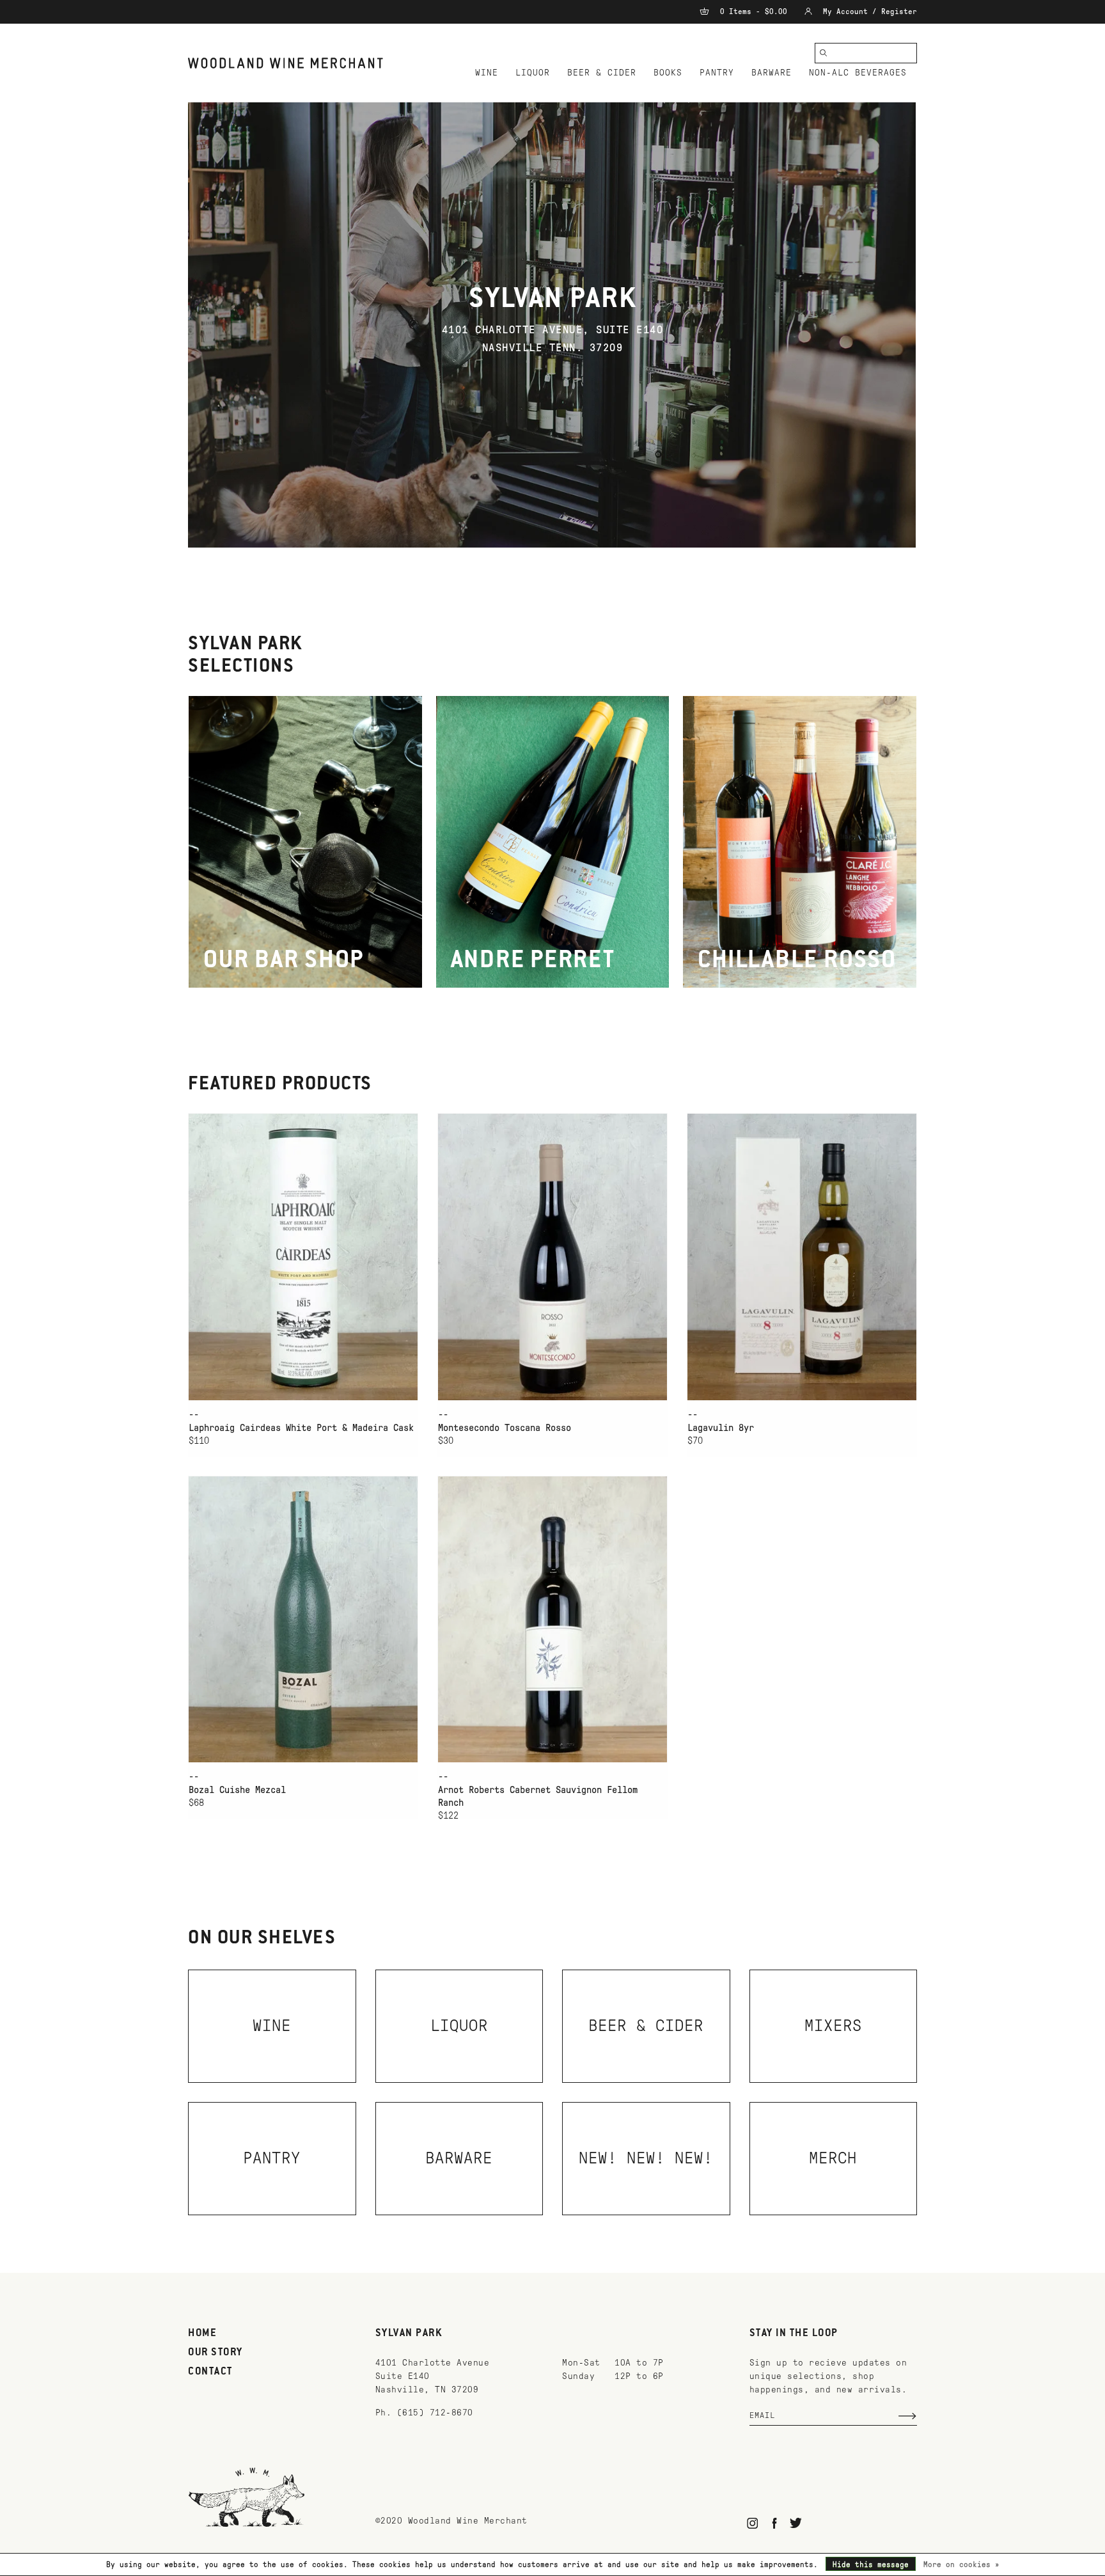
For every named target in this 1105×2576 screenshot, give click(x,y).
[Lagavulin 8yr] (802, 1257)
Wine (487, 73)
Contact (210, 2372)
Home (202, 2334)
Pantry (717, 73)
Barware (772, 73)
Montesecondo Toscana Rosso (505, 1428)
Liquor (533, 73)
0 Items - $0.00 (754, 12)
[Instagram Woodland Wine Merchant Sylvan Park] (753, 2523)
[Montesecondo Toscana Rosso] (552, 1257)
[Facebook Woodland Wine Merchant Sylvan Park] (774, 2523)
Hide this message (871, 2564)
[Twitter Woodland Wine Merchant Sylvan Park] (796, 2523)
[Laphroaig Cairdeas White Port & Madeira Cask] (303, 1257)
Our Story (216, 2353)
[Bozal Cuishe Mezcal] (303, 1619)
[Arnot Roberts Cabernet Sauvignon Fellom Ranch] (552, 1619)
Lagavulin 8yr (721, 1428)
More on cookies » (961, 2564)
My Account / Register (868, 12)
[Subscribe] (907, 2416)
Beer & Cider (602, 73)
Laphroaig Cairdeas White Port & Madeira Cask (301, 1428)
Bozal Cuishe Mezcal (237, 1790)
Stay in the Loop (794, 2334)
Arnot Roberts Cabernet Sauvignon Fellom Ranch (538, 1796)
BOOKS (668, 73)
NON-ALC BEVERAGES (858, 73)
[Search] (824, 53)
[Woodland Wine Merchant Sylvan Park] (286, 63)
